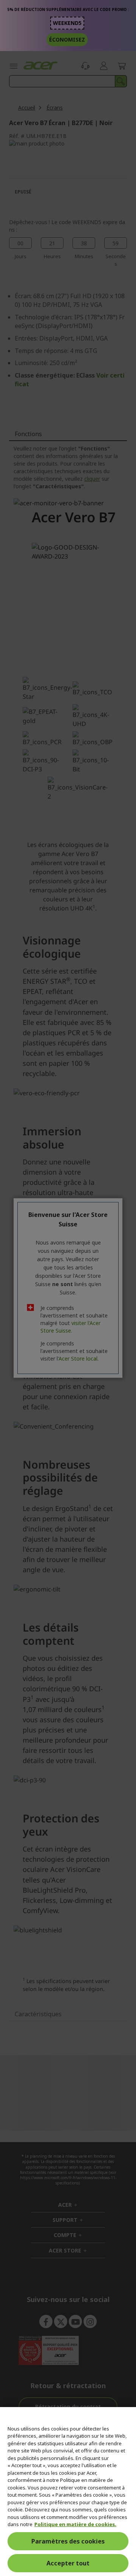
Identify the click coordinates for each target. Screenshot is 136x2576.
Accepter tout (68, 2563)
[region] (68, 2492)
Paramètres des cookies (68, 2541)
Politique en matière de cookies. (75, 2524)
